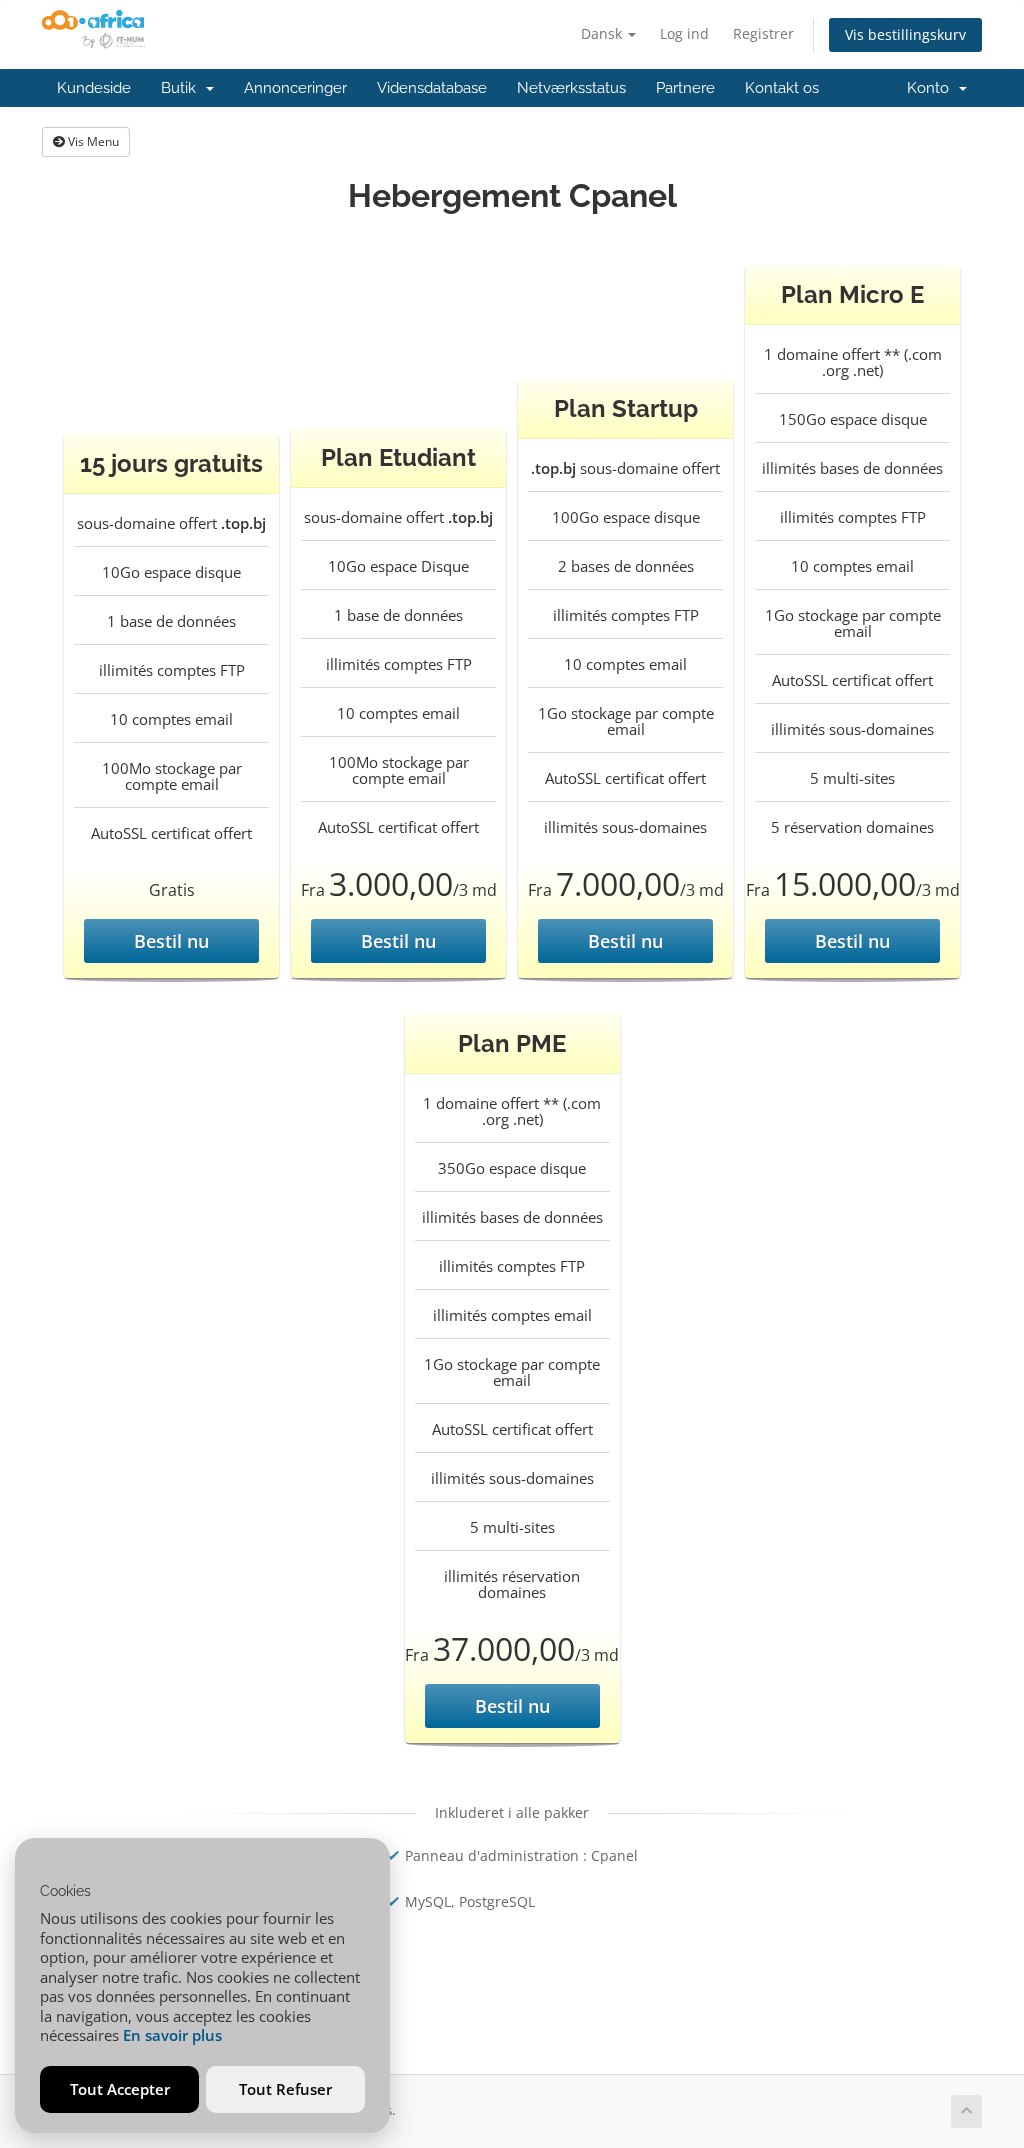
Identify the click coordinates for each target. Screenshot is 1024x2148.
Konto (932, 88)
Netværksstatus (571, 88)
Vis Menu (92, 141)
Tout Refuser (285, 2089)
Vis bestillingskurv (905, 34)
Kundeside (94, 88)
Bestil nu (171, 941)
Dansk (603, 33)
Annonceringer (295, 88)
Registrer (763, 33)
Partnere (685, 88)
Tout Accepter (120, 2089)
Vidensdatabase (432, 88)
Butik (182, 88)
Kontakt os (782, 88)
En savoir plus (172, 2035)
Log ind (684, 33)
